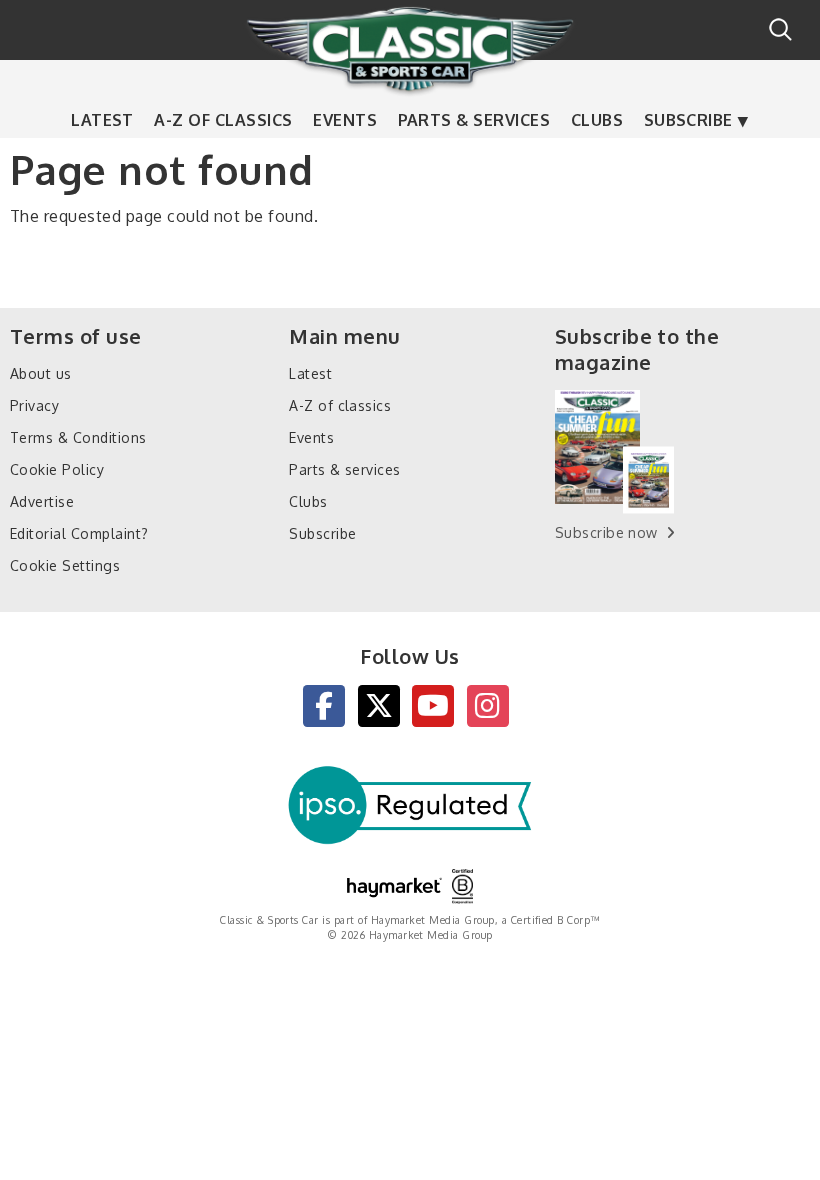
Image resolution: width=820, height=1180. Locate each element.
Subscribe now (606, 532)
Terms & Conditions (78, 437)
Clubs (597, 120)
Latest (102, 120)
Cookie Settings (65, 565)
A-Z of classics (223, 120)
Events (345, 120)
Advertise (42, 501)
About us (41, 373)
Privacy (34, 405)
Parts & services (474, 120)
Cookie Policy (57, 469)
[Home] (410, 49)
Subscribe (688, 120)
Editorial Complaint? (79, 533)
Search (780, 29)
